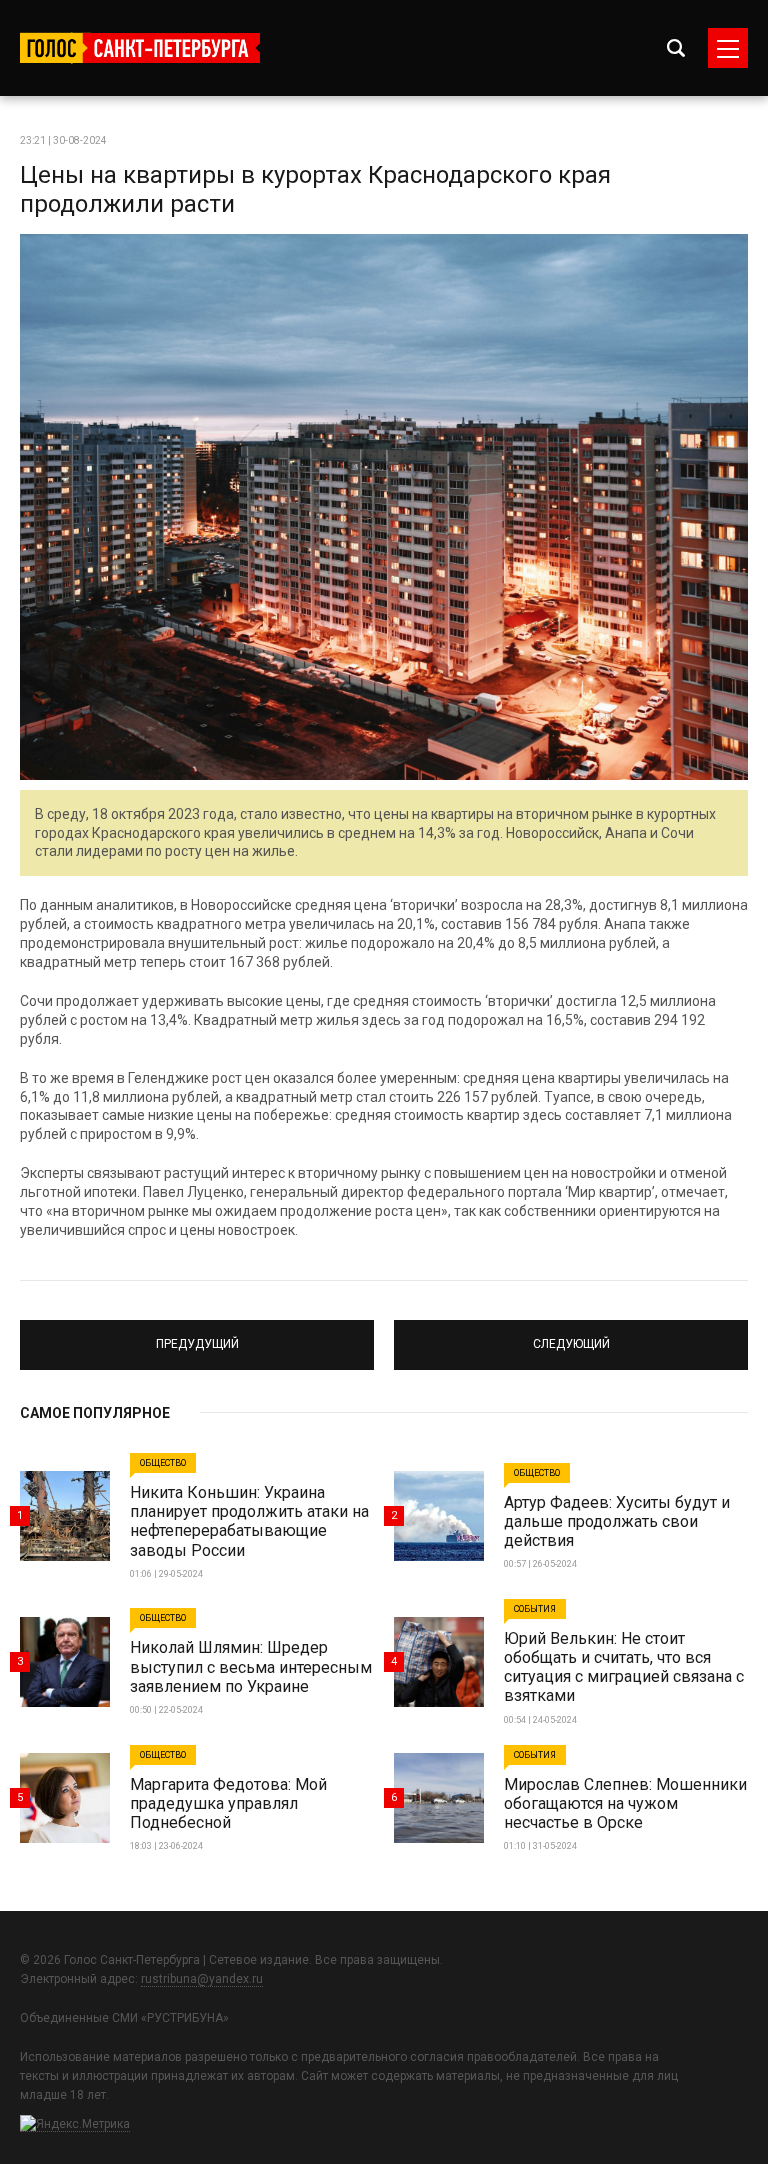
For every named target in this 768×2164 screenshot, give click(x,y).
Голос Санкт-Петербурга (140, 48)
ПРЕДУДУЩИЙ (197, 1336)
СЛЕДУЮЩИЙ (571, 1336)
